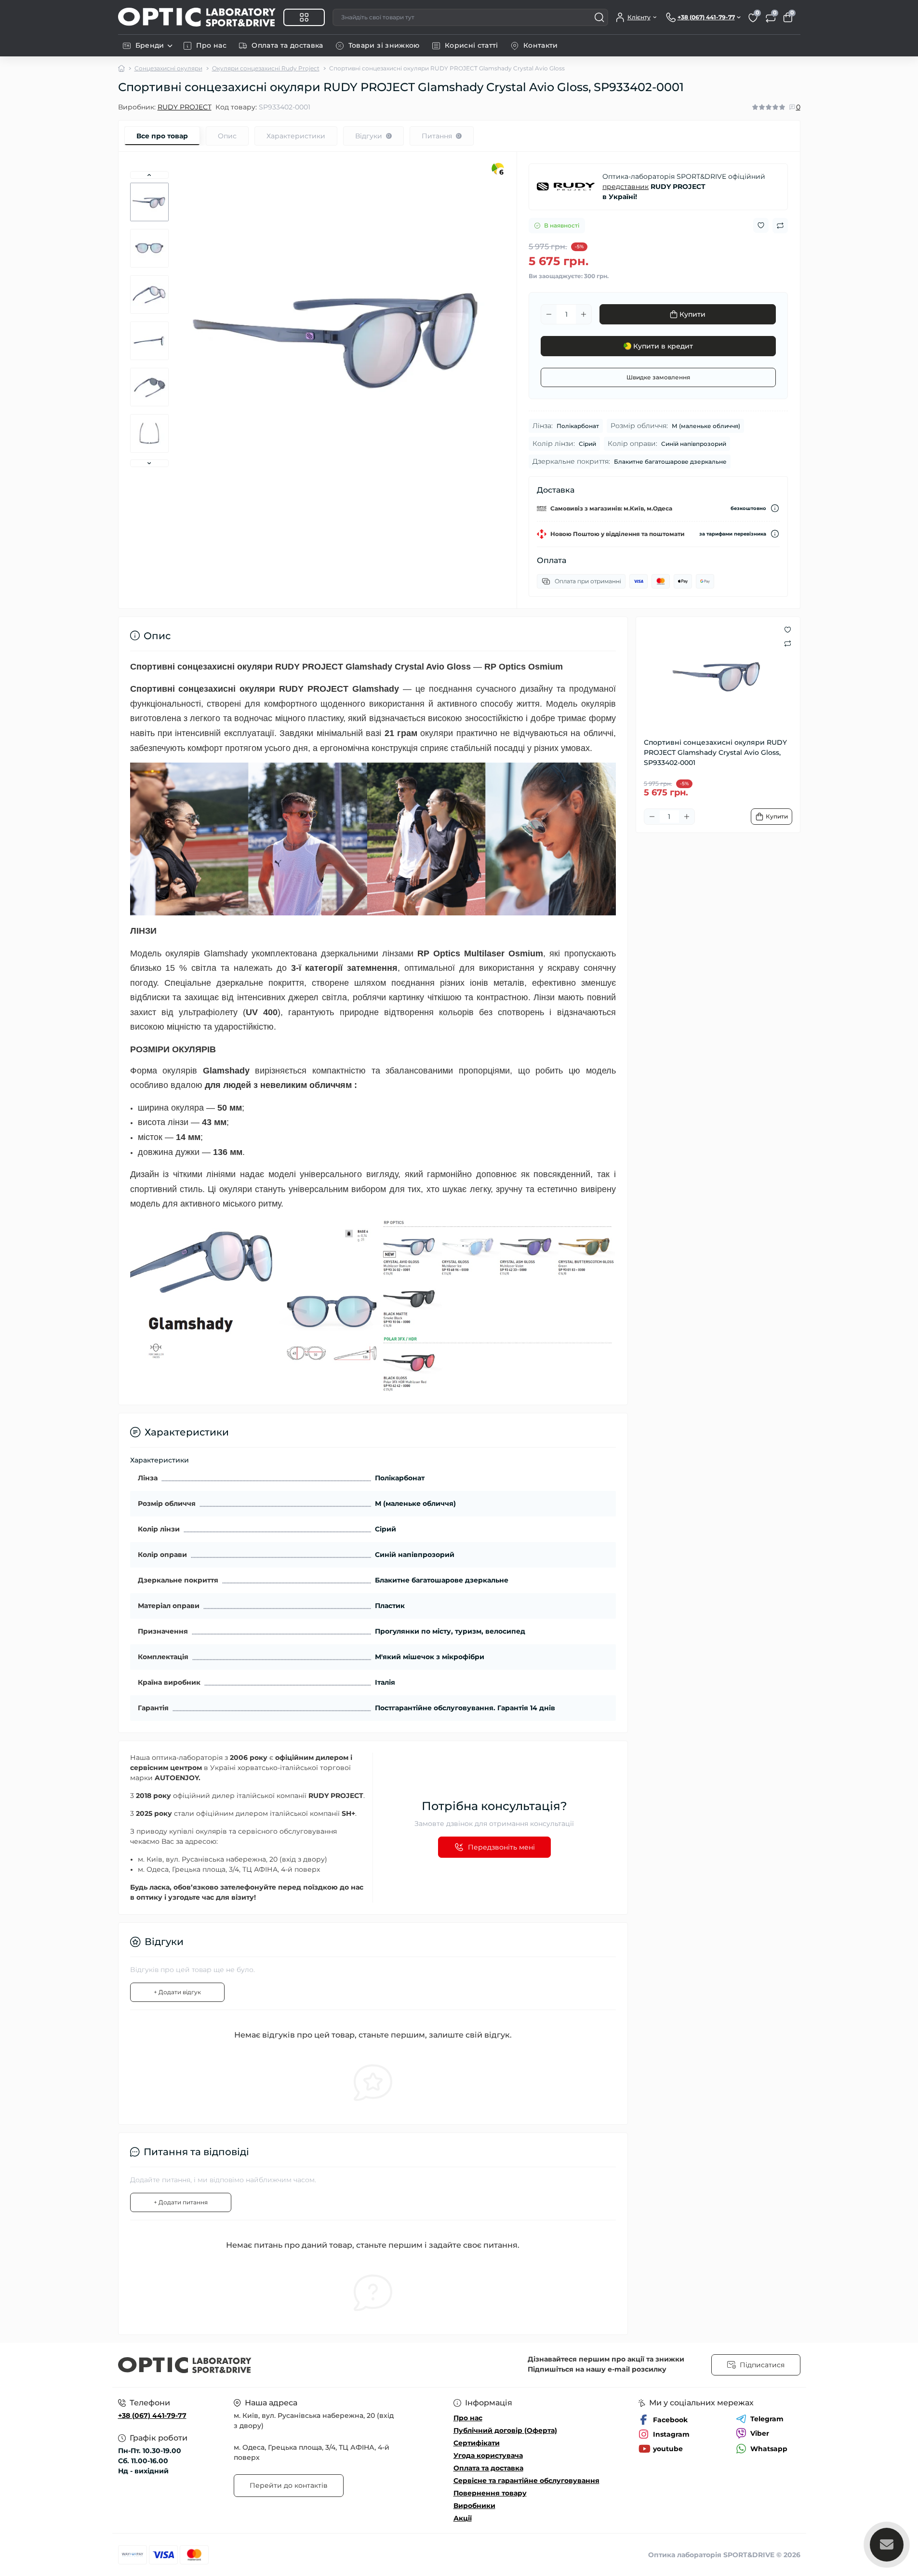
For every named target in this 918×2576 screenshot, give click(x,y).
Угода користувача (488, 2455)
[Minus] (549, 314)
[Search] (599, 17)
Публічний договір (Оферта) (505, 2430)
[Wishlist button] (761, 225)
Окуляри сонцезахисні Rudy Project (266, 68)
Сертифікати (477, 2443)
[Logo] (197, 17)
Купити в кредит (663, 346)
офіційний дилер (204, 1796)
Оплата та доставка (287, 45)
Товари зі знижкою (384, 45)
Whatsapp (769, 2449)
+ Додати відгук (177, 1992)
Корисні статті (472, 45)
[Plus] (584, 314)
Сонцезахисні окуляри (168, 68)
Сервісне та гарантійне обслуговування (526, 2481)
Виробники (474, 2506)
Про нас (212, 45)
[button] (149, 175)
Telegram (767, 2419)
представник (625, 187)
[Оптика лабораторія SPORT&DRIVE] (286, 2365)
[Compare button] (780, 226)
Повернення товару (490, 2493)
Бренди (150, 45)
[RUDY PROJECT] (566, 187)
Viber (760, 2433)
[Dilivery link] (775, 508)
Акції (463, 2518)
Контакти (541, 45)
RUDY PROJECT (185, 107)
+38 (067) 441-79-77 (152, 2415)
